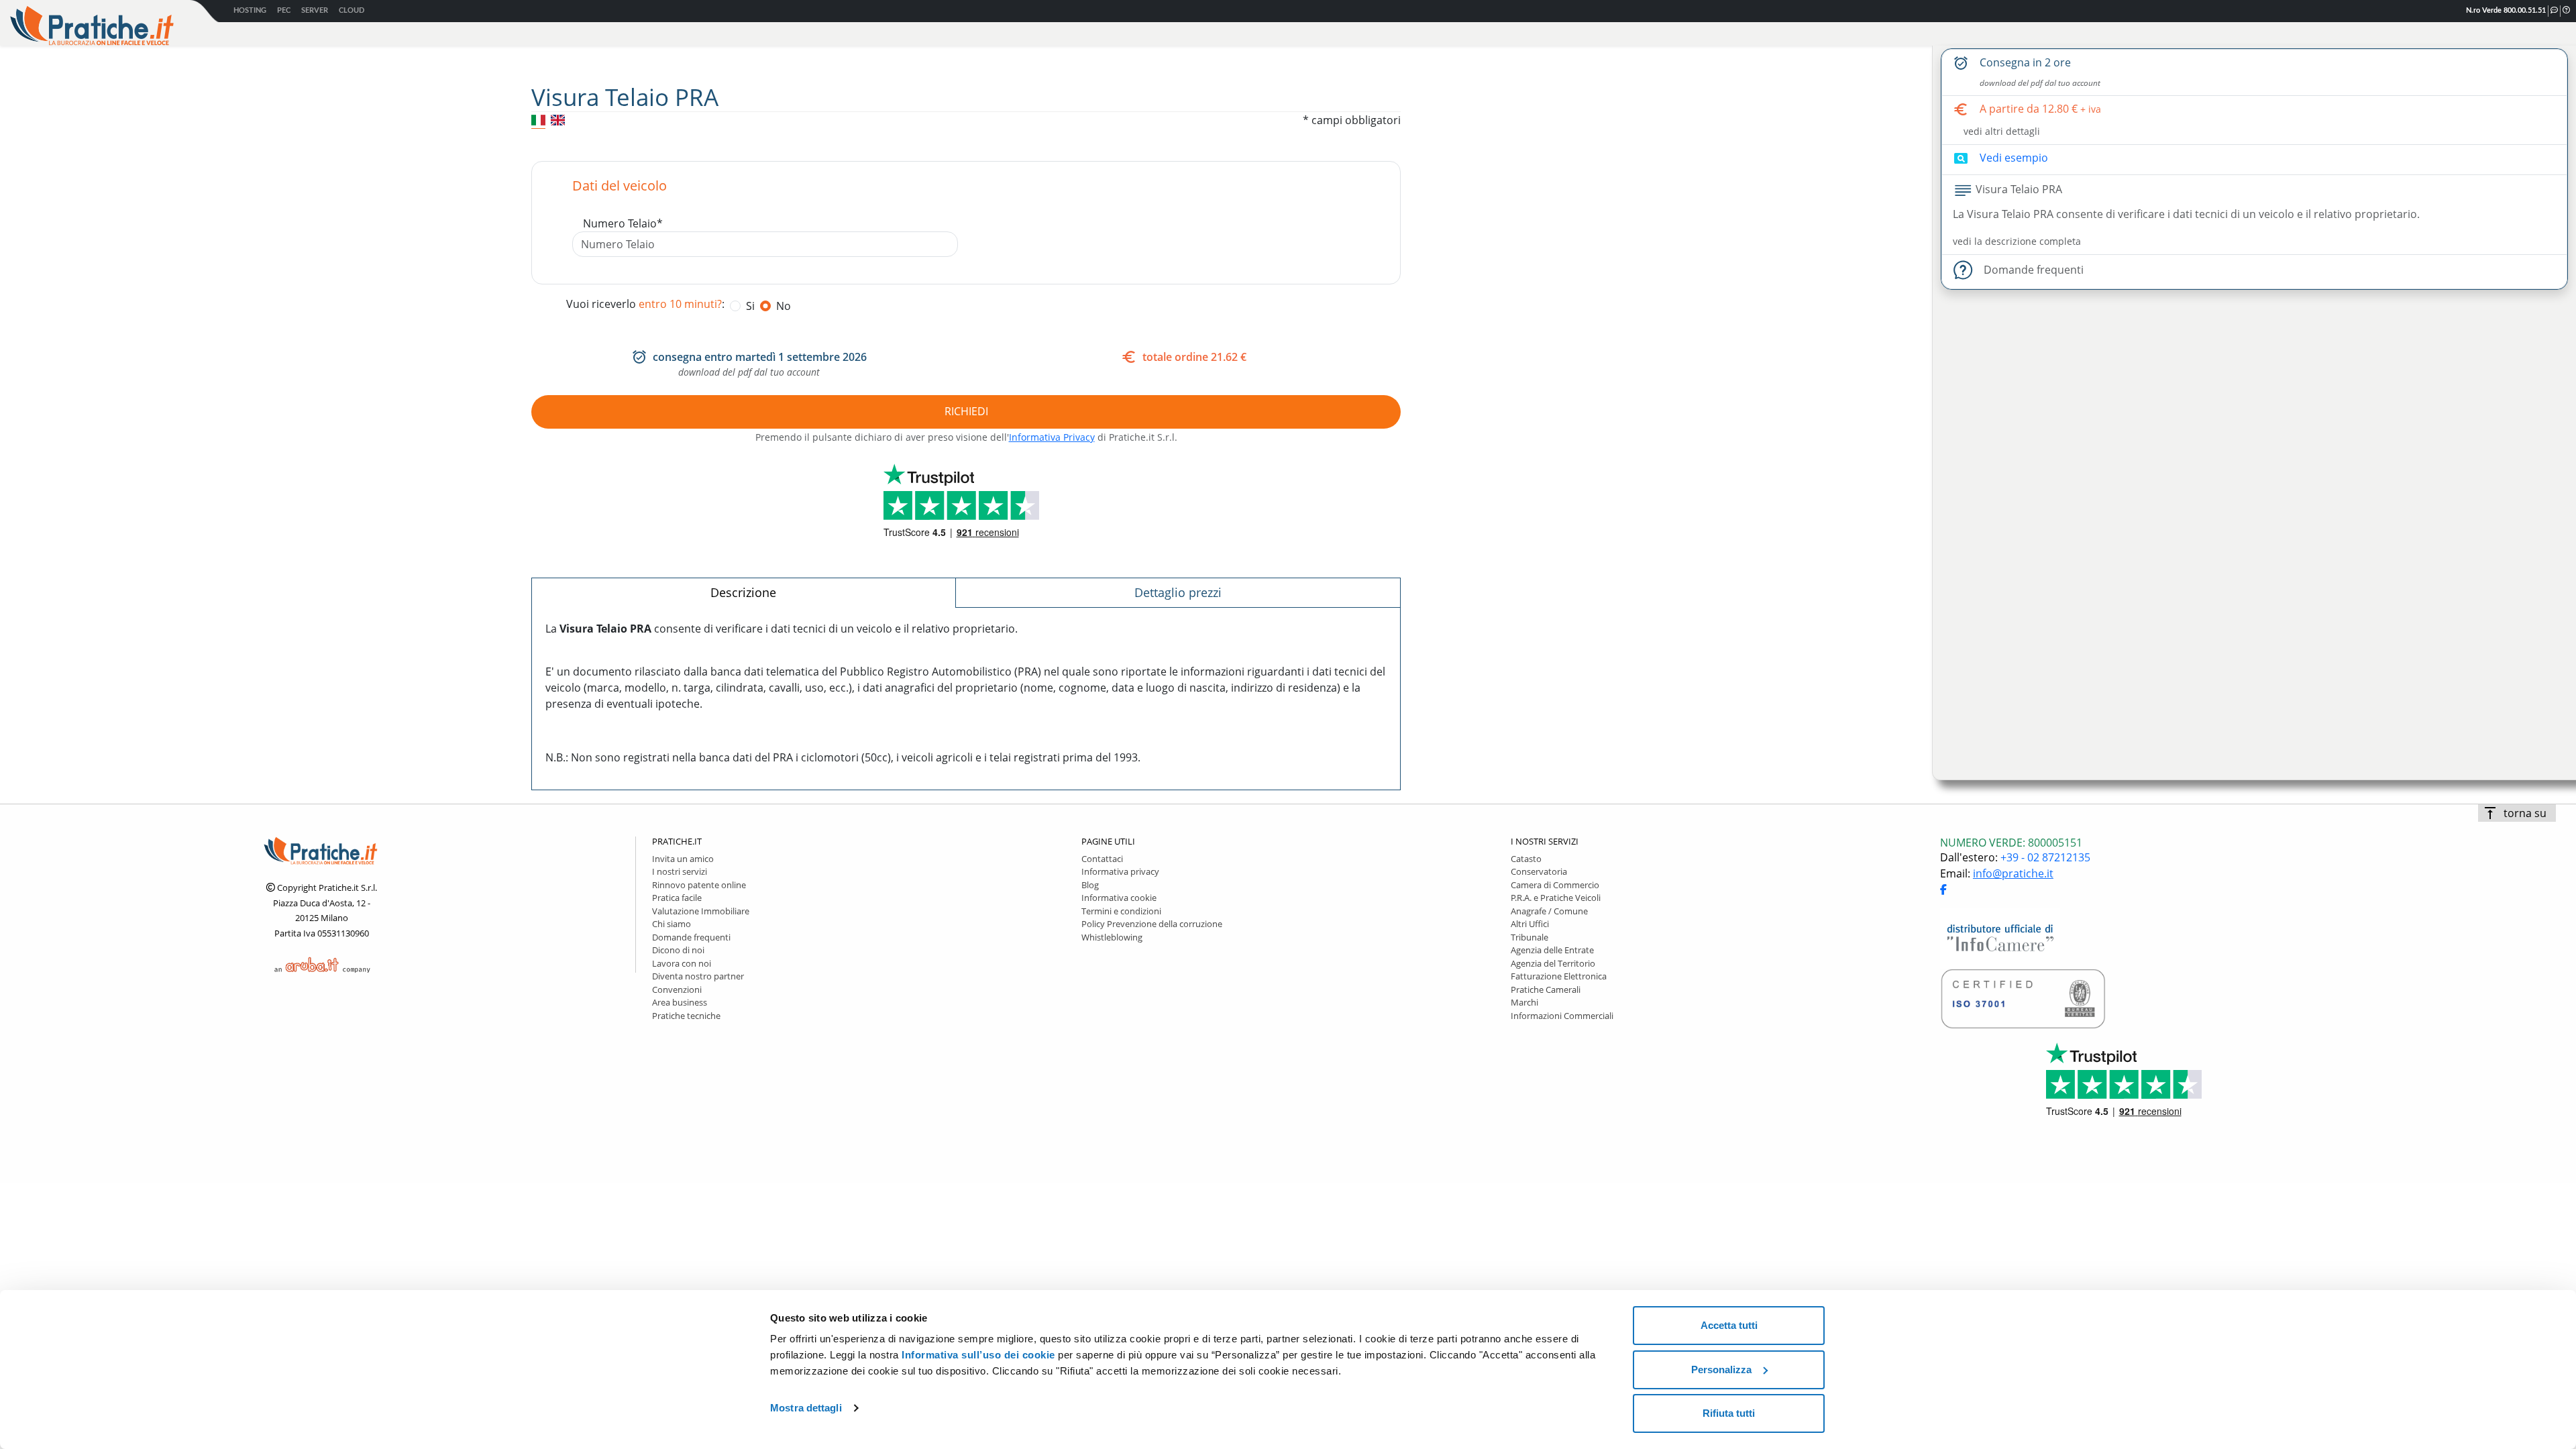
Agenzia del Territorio (1553, 963)
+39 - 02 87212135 (2045, 857)
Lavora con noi (682, 963)
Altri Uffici (1530, 924)
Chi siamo (672, 924)
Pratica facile (677, 898)
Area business (680, 1002)
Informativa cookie (1119, 898)
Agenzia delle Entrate (1552, 950)
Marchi (1524, 1002)
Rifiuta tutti (1729, 1413)
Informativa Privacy (1052, 437)
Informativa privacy (1120, 871)
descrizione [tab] (743, 592)
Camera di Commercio (1555, 885)
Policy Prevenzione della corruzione (1152, 924)
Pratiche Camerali (1546, 989)
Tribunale (1529, 937)
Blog (1090, 885)
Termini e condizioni (1121, 911)
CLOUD (352, 10)
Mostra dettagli (806, 1408)
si (750, 306)
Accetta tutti (1729, 1325)
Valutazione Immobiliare (701, 911)
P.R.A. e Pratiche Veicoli (1556, 898)
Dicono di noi (678, 950)
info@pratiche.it (2013, 873)
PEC (284, 10)
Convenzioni (677, 989)
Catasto (1526, 859)
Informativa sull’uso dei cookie (978, 1355)
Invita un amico (683, 859)
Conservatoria (1539, 871)
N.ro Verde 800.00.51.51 (2506, 10)
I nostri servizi (680, 871)
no (784, 306)
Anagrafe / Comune (1549, 911)
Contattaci (1102, 859)
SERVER (315, 10)
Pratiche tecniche (686, 1016)
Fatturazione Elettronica (1559, 976)
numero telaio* (623, 223)
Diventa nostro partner (698, 976)
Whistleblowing (1112, 937)
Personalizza (1721, 1370)
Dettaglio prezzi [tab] (1178, 592)
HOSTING (250, 10)
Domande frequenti (691, 937)
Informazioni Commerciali (1562, 1016)
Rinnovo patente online (699, 885)
